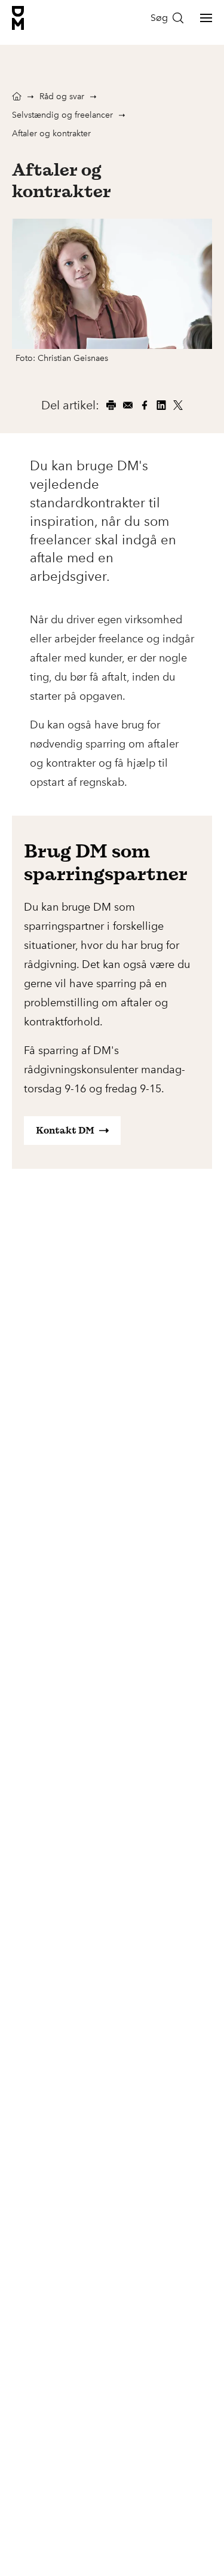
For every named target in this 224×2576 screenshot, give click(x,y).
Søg (159, 18)
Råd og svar (62, 97)
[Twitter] (178, 405)
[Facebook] (145, 405)
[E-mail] (128, 405)
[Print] (111, 405)
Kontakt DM (65, 1130)
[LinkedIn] (161, 405)
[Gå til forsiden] (18, 18)
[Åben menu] (206, 18)
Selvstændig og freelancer (62, 115)
